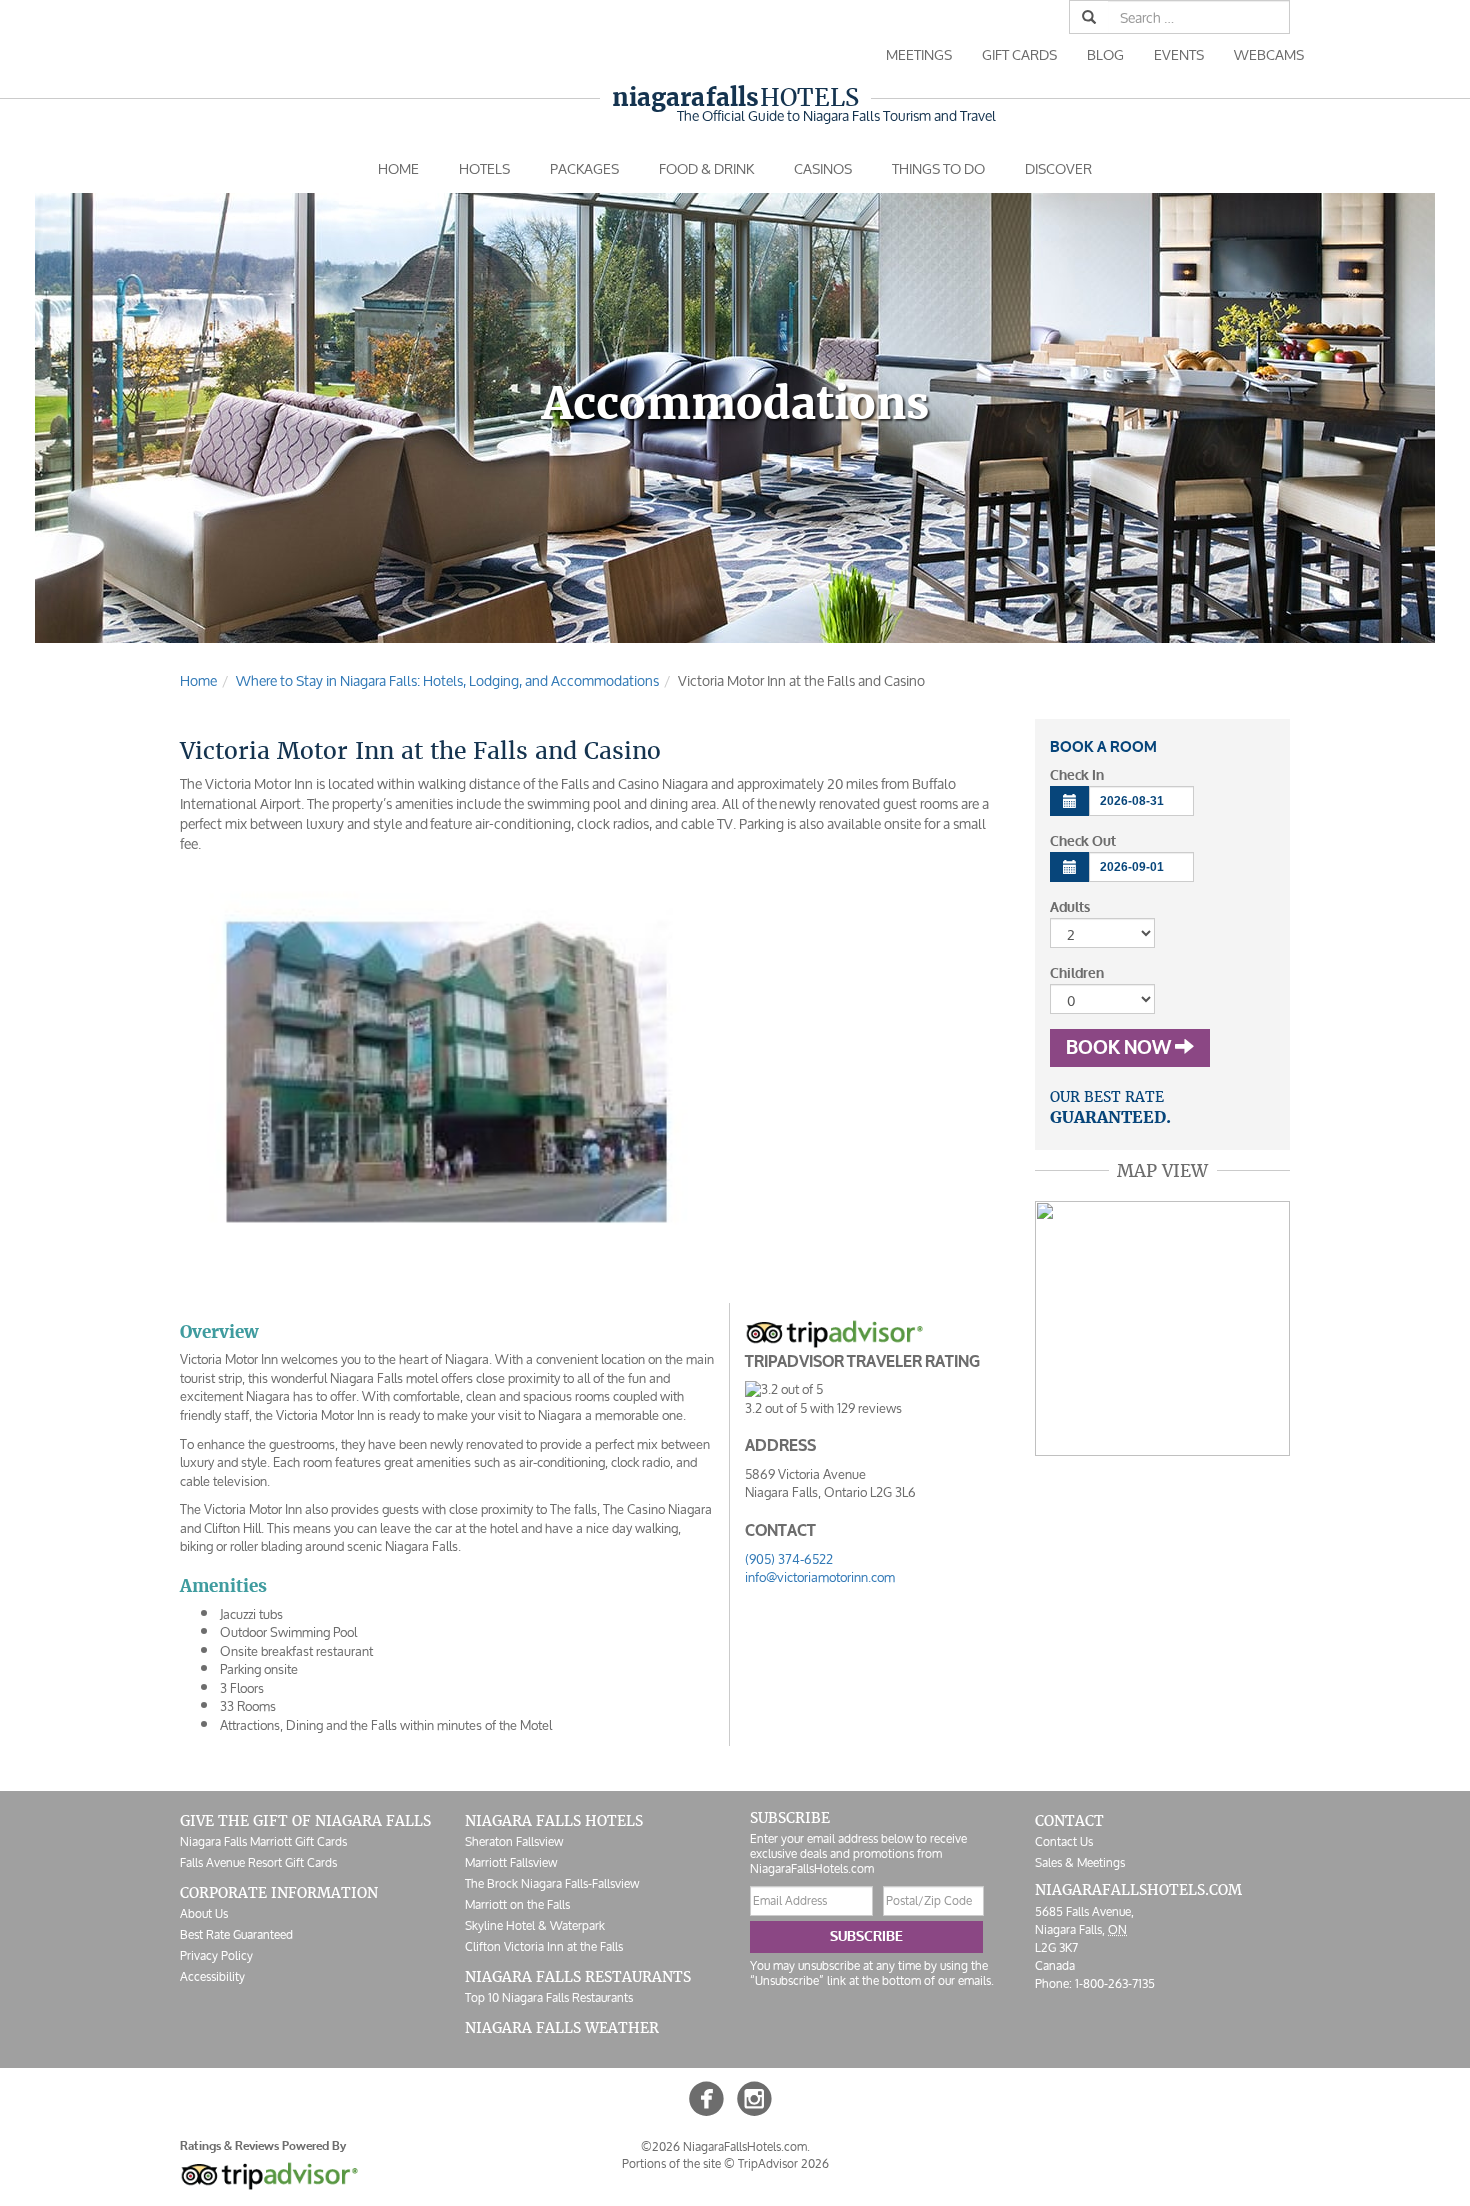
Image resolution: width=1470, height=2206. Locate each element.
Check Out (1083, 841)
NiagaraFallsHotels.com (1138, 1890)
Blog (1105, 54)
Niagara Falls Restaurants (578, 1977)
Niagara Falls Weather (562, 2028)
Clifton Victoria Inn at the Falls (544, 1946)
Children (1077, 973)
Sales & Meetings (1080, 1862)
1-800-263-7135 (1115, 1983)
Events (1179, 54)
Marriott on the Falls (517, 1904)
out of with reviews (823, 1408)
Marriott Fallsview (511, 1862)
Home (398, 168)
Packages (584, 168)
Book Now (1120, 1048)
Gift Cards (1019, 54)
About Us (204, 1913)
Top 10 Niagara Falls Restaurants (549, 1997)
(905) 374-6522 (789, 1559)
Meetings (919, 54)
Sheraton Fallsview (514, 1841)
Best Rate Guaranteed (236, 1934)
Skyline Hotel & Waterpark (535, 1925)
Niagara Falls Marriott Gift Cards (263, 1841)
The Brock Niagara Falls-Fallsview (552, 1883)
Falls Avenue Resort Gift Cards (258, 1862)
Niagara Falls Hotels (554, 1821)
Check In (1077, 775)
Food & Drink (706, 168)
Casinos (823, 168)
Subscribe (866, 1936)
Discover (1058, 168)
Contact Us (1064, 1841)
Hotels (735, 97)
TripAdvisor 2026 (783, 2163)
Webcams (1269, 54)
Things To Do (938, 168)
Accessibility (212, 1976)
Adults (1070, 907)
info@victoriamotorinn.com (820, 1577)
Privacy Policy (216, 1955)
